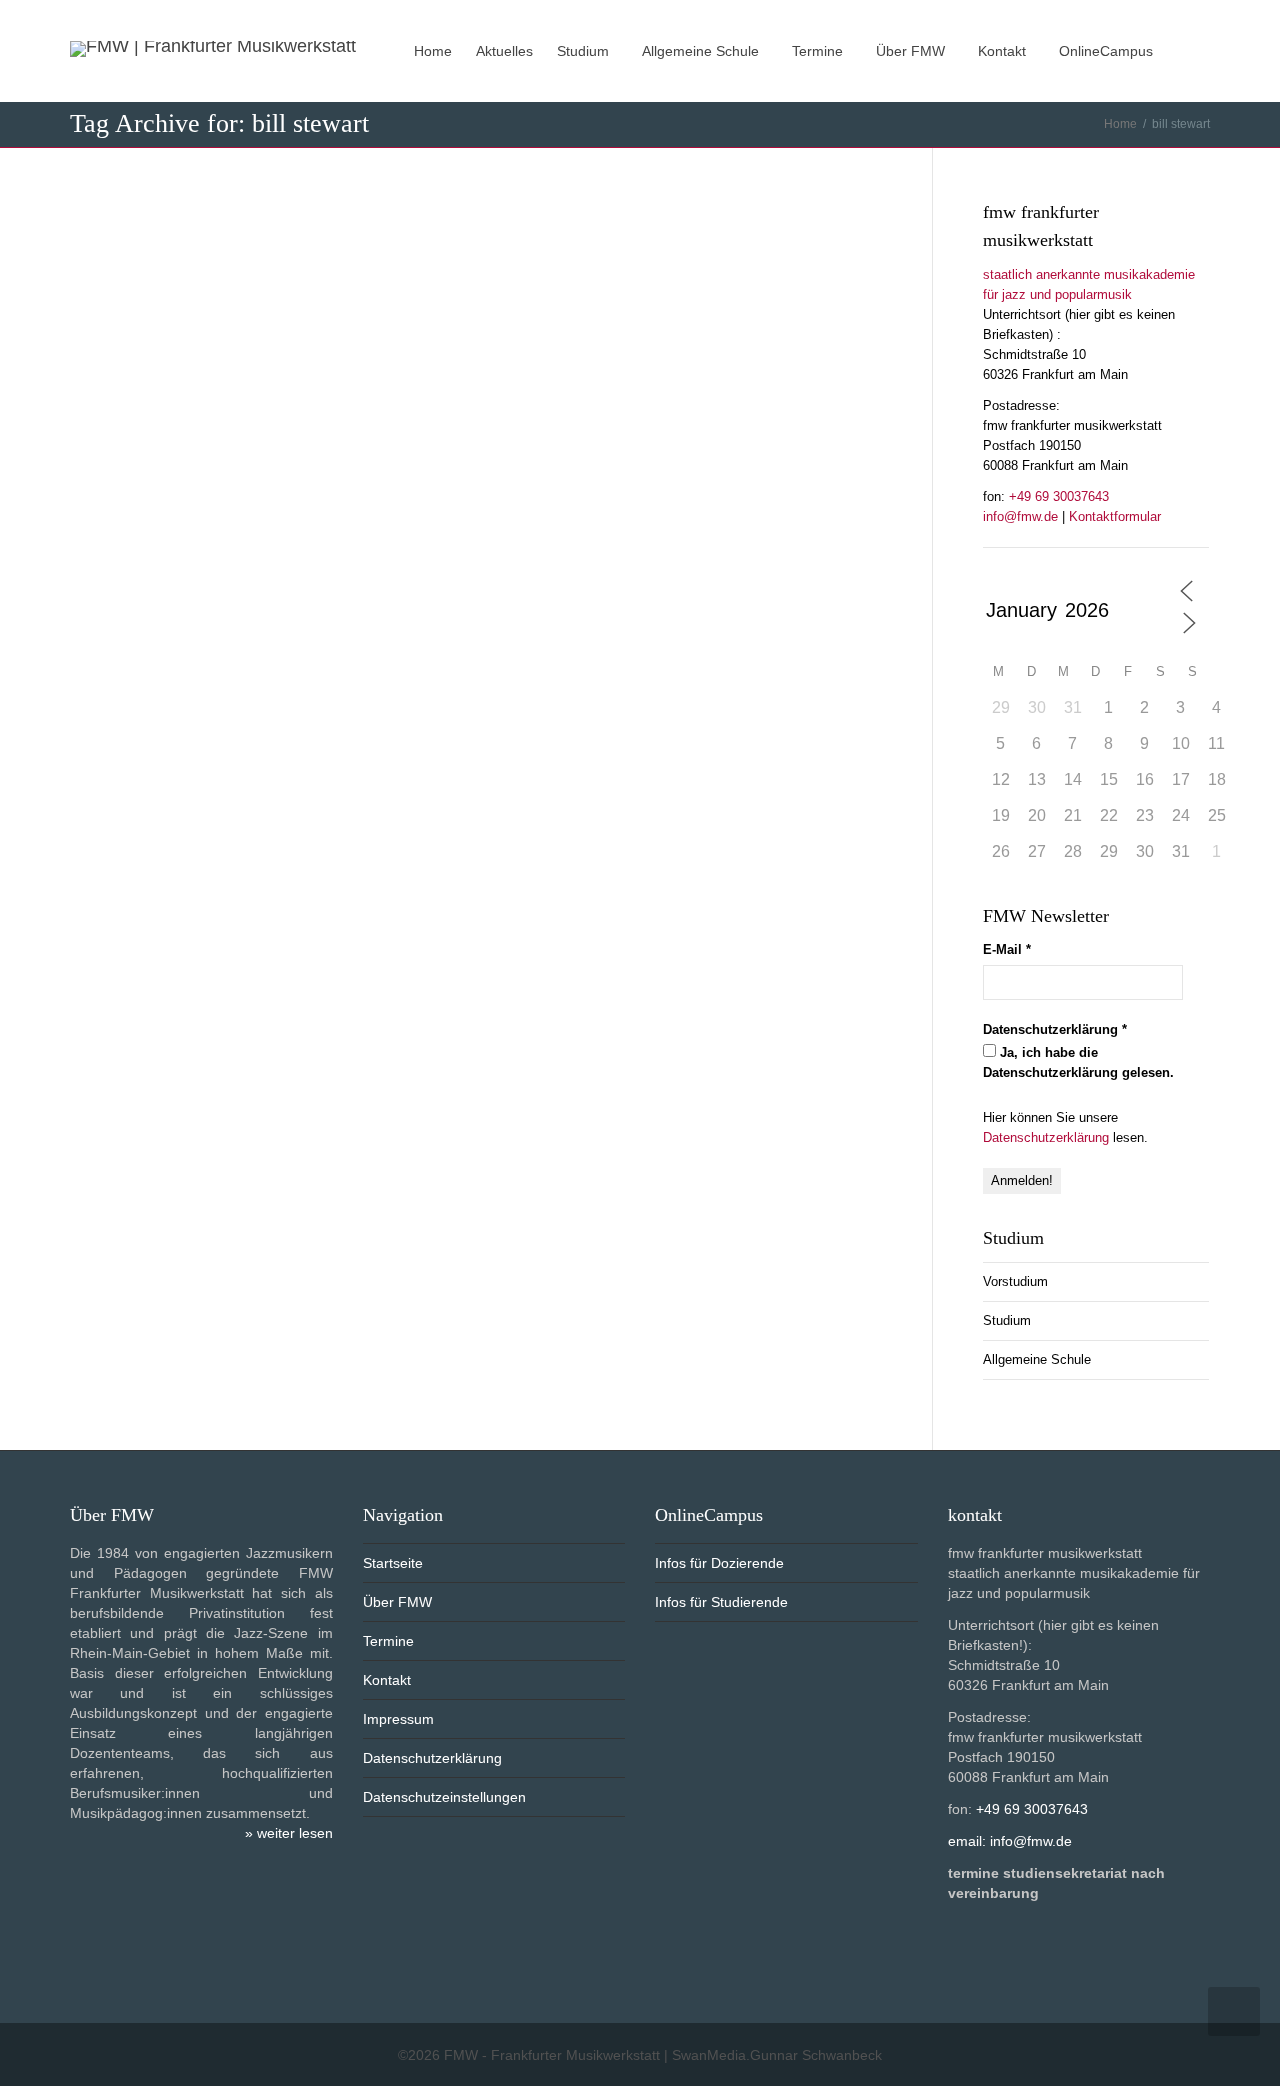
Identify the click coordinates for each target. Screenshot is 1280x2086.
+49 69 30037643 (1059, 496)
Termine (819, 51)
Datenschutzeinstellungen (444, 1797)
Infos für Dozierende (719, 1563)
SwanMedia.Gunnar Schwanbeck (777, 2055)
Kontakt (1004, 51)
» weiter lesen (289, 1833)
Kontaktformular (1115, 516)
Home (433, 51)
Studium (585, 51)
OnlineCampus (1108, 51)
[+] (318, 294)
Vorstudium (1015, 1281)
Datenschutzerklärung (1046, 1137)
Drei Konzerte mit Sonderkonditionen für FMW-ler (491, 261)
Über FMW (912, 51)
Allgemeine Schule (702, 51)
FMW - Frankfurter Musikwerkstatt (552, 2055)
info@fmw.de (1020, 516)
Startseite (393, 1563)
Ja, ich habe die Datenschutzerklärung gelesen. (1078, 1062)
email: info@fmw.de (1010, 1841)
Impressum (398, 1719)
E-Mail (1007, 949)
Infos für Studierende (721, 1602)
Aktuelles (504, 51)
